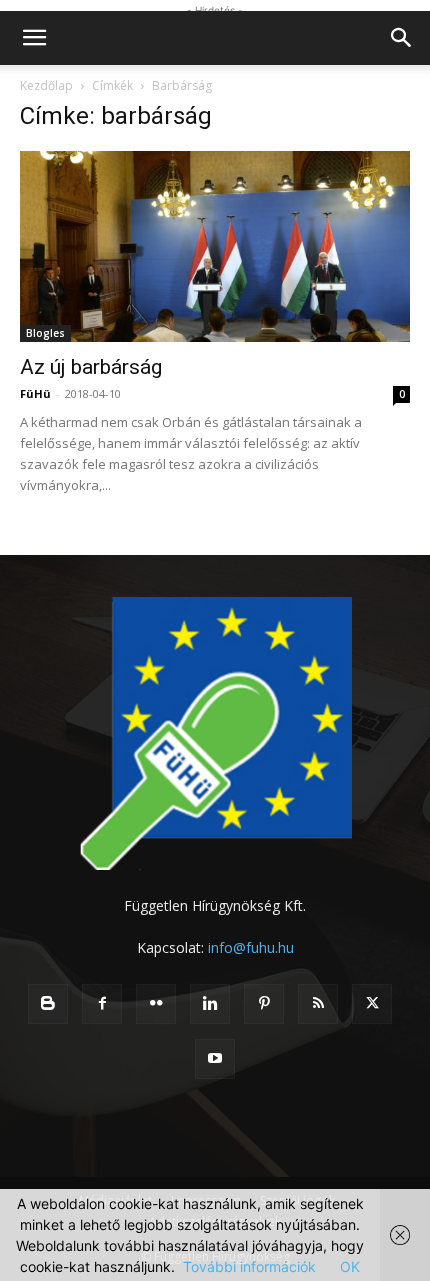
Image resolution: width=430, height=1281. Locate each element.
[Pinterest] (264, 1004)
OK (350, 1266)
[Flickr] (156, 1004)
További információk (249, 1266)
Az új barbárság (91, 367)
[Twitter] (372, 1004)
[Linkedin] (210, 1004)
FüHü (35, 393)
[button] (34, 38)
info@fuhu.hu (251, 947)
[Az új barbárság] (215, 246)
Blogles (45, 333)
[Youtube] (215, 1059)
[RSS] (318, 1004)
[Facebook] (102, 1004)
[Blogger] (48, 1004)
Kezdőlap (46, 85)
